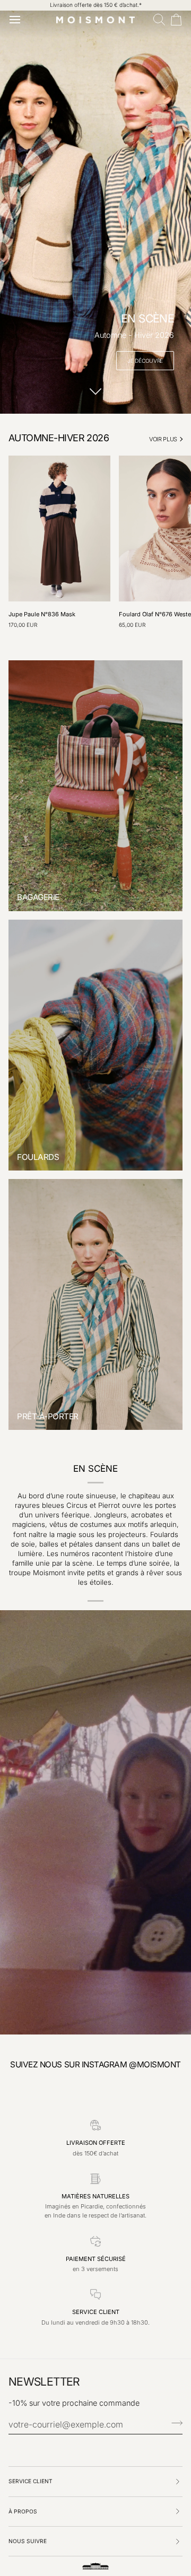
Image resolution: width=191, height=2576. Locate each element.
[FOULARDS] (95, 1045)
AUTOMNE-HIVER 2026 (59, 438)
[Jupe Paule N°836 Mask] (59, 528)
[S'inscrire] (174, 2423)
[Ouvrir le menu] (17, 20)
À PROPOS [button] (23, 2511)
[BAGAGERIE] (95, 786)
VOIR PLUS (163, 439)
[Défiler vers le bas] (95, 398)
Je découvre (145, 361)
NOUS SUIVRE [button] (28, 2541)
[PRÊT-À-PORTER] (95, 1304)
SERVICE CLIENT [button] (31, 2481)
